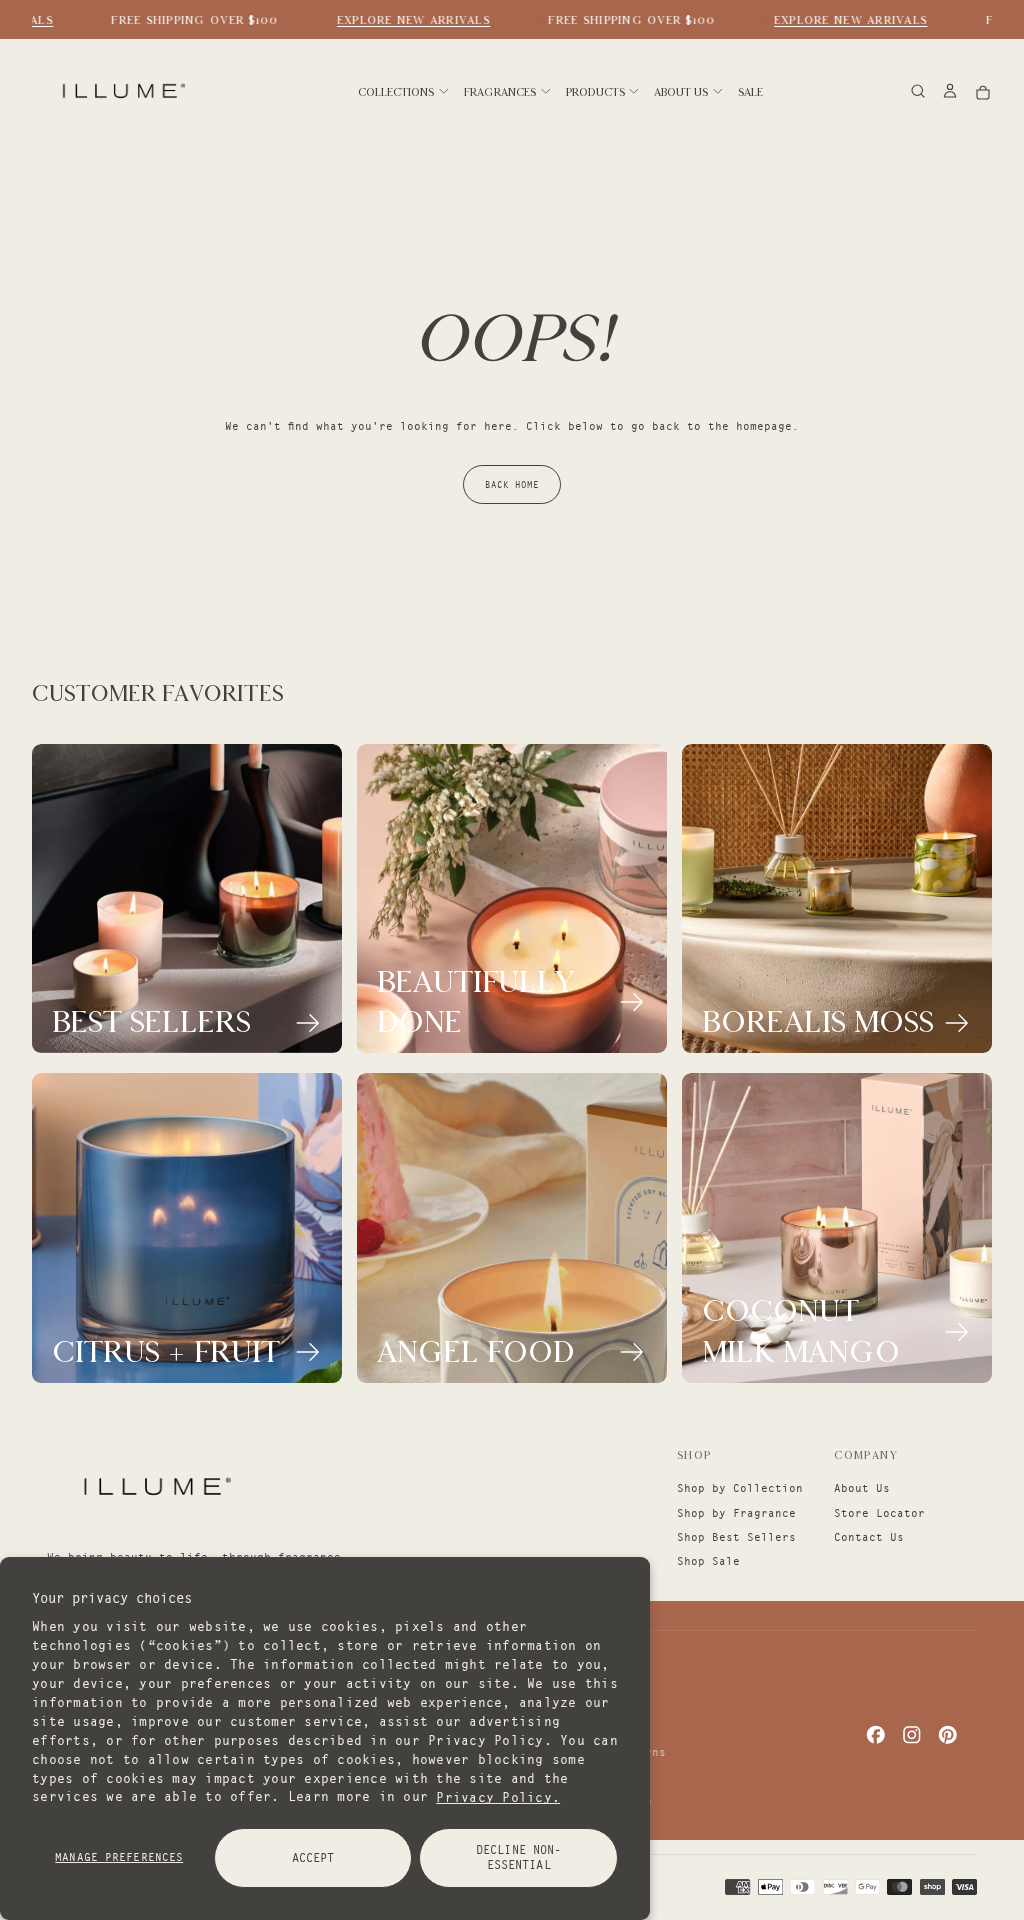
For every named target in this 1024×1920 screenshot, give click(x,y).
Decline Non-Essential (518, 1857)
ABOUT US (681, 92)
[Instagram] (912, 1735)
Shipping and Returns (596, 1752)
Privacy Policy (575, 1727)
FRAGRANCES (500, 92)
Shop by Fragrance (736, 1513)
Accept (313, 1857)
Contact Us (869, 1537)
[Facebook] (876, 1735)
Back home (511, 484)
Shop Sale (708, 1561)
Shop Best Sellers (736, 1537)
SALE (750, 92)
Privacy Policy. (498, 1796)
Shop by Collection (740, 1488)
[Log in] (950, 92)
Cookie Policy (571, 1703)
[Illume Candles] (155, 1486)
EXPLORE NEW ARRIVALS (403, 20)
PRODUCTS (595, 92)
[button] (918, 92)
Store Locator (879, 1513)
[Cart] (983, 92)
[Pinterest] (948, 1735)
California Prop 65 (589, 1800)
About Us (862, 1488)
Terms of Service (582, 1776)
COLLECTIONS (396, 92)
